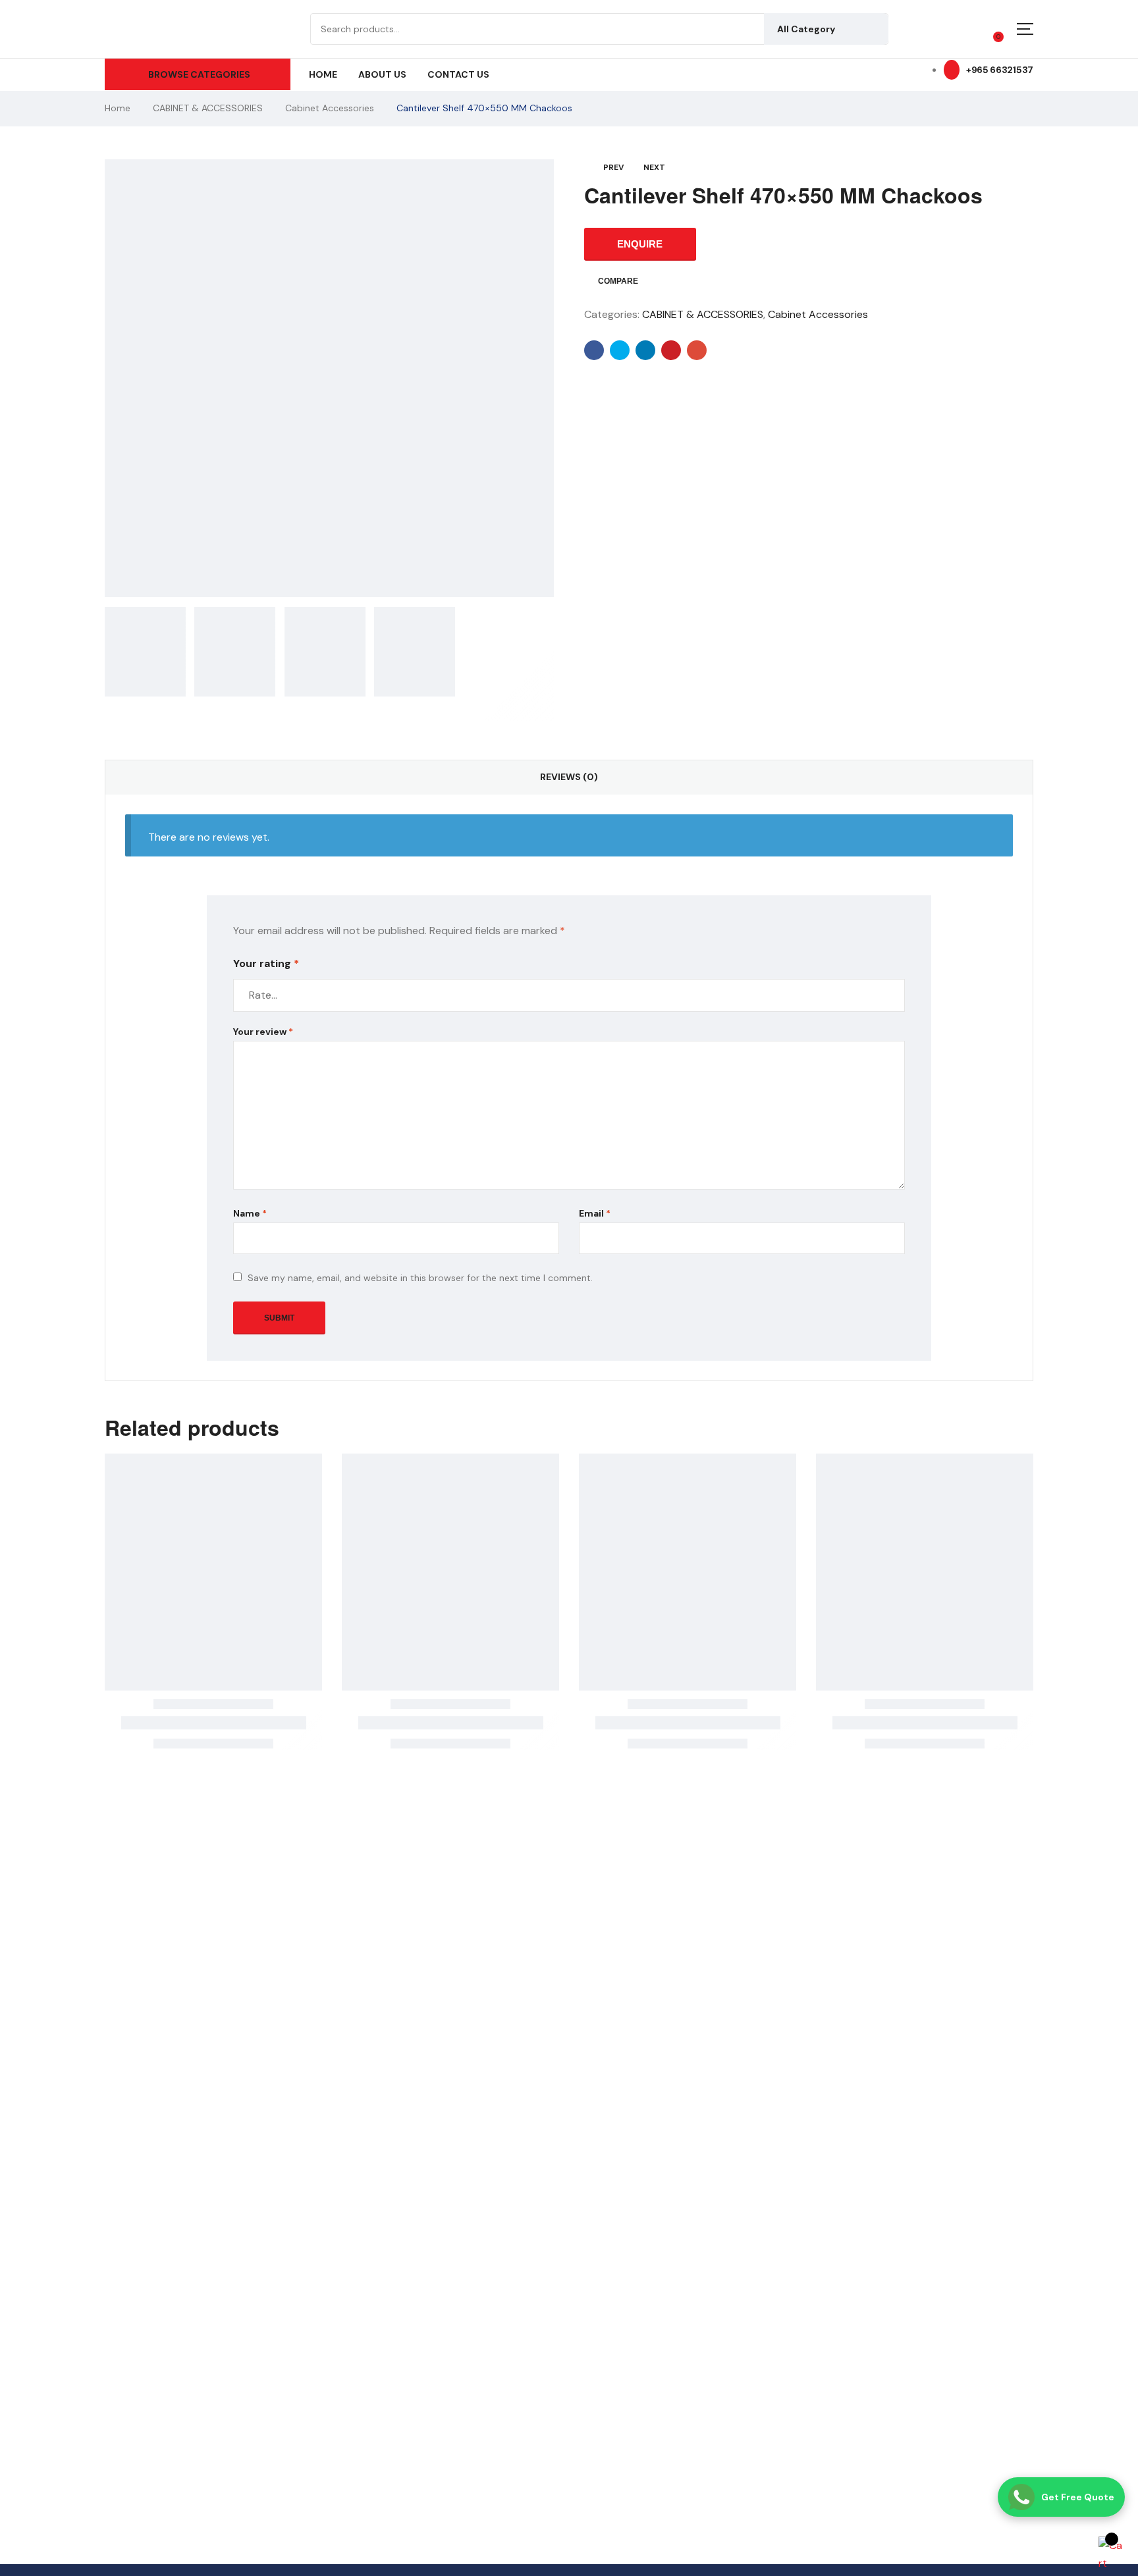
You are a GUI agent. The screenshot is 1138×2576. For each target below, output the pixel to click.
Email (595, 1213)
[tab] (569, 777)
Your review (263, 1032)
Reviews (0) (569, 777)
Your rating (266, 963)
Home (118, 108)
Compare (618, 281)
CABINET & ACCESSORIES (208, 108)
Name (250, 1213)
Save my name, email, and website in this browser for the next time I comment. (420, 1278)
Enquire (640, 244)
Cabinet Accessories (330, 108)
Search (869, 29)
